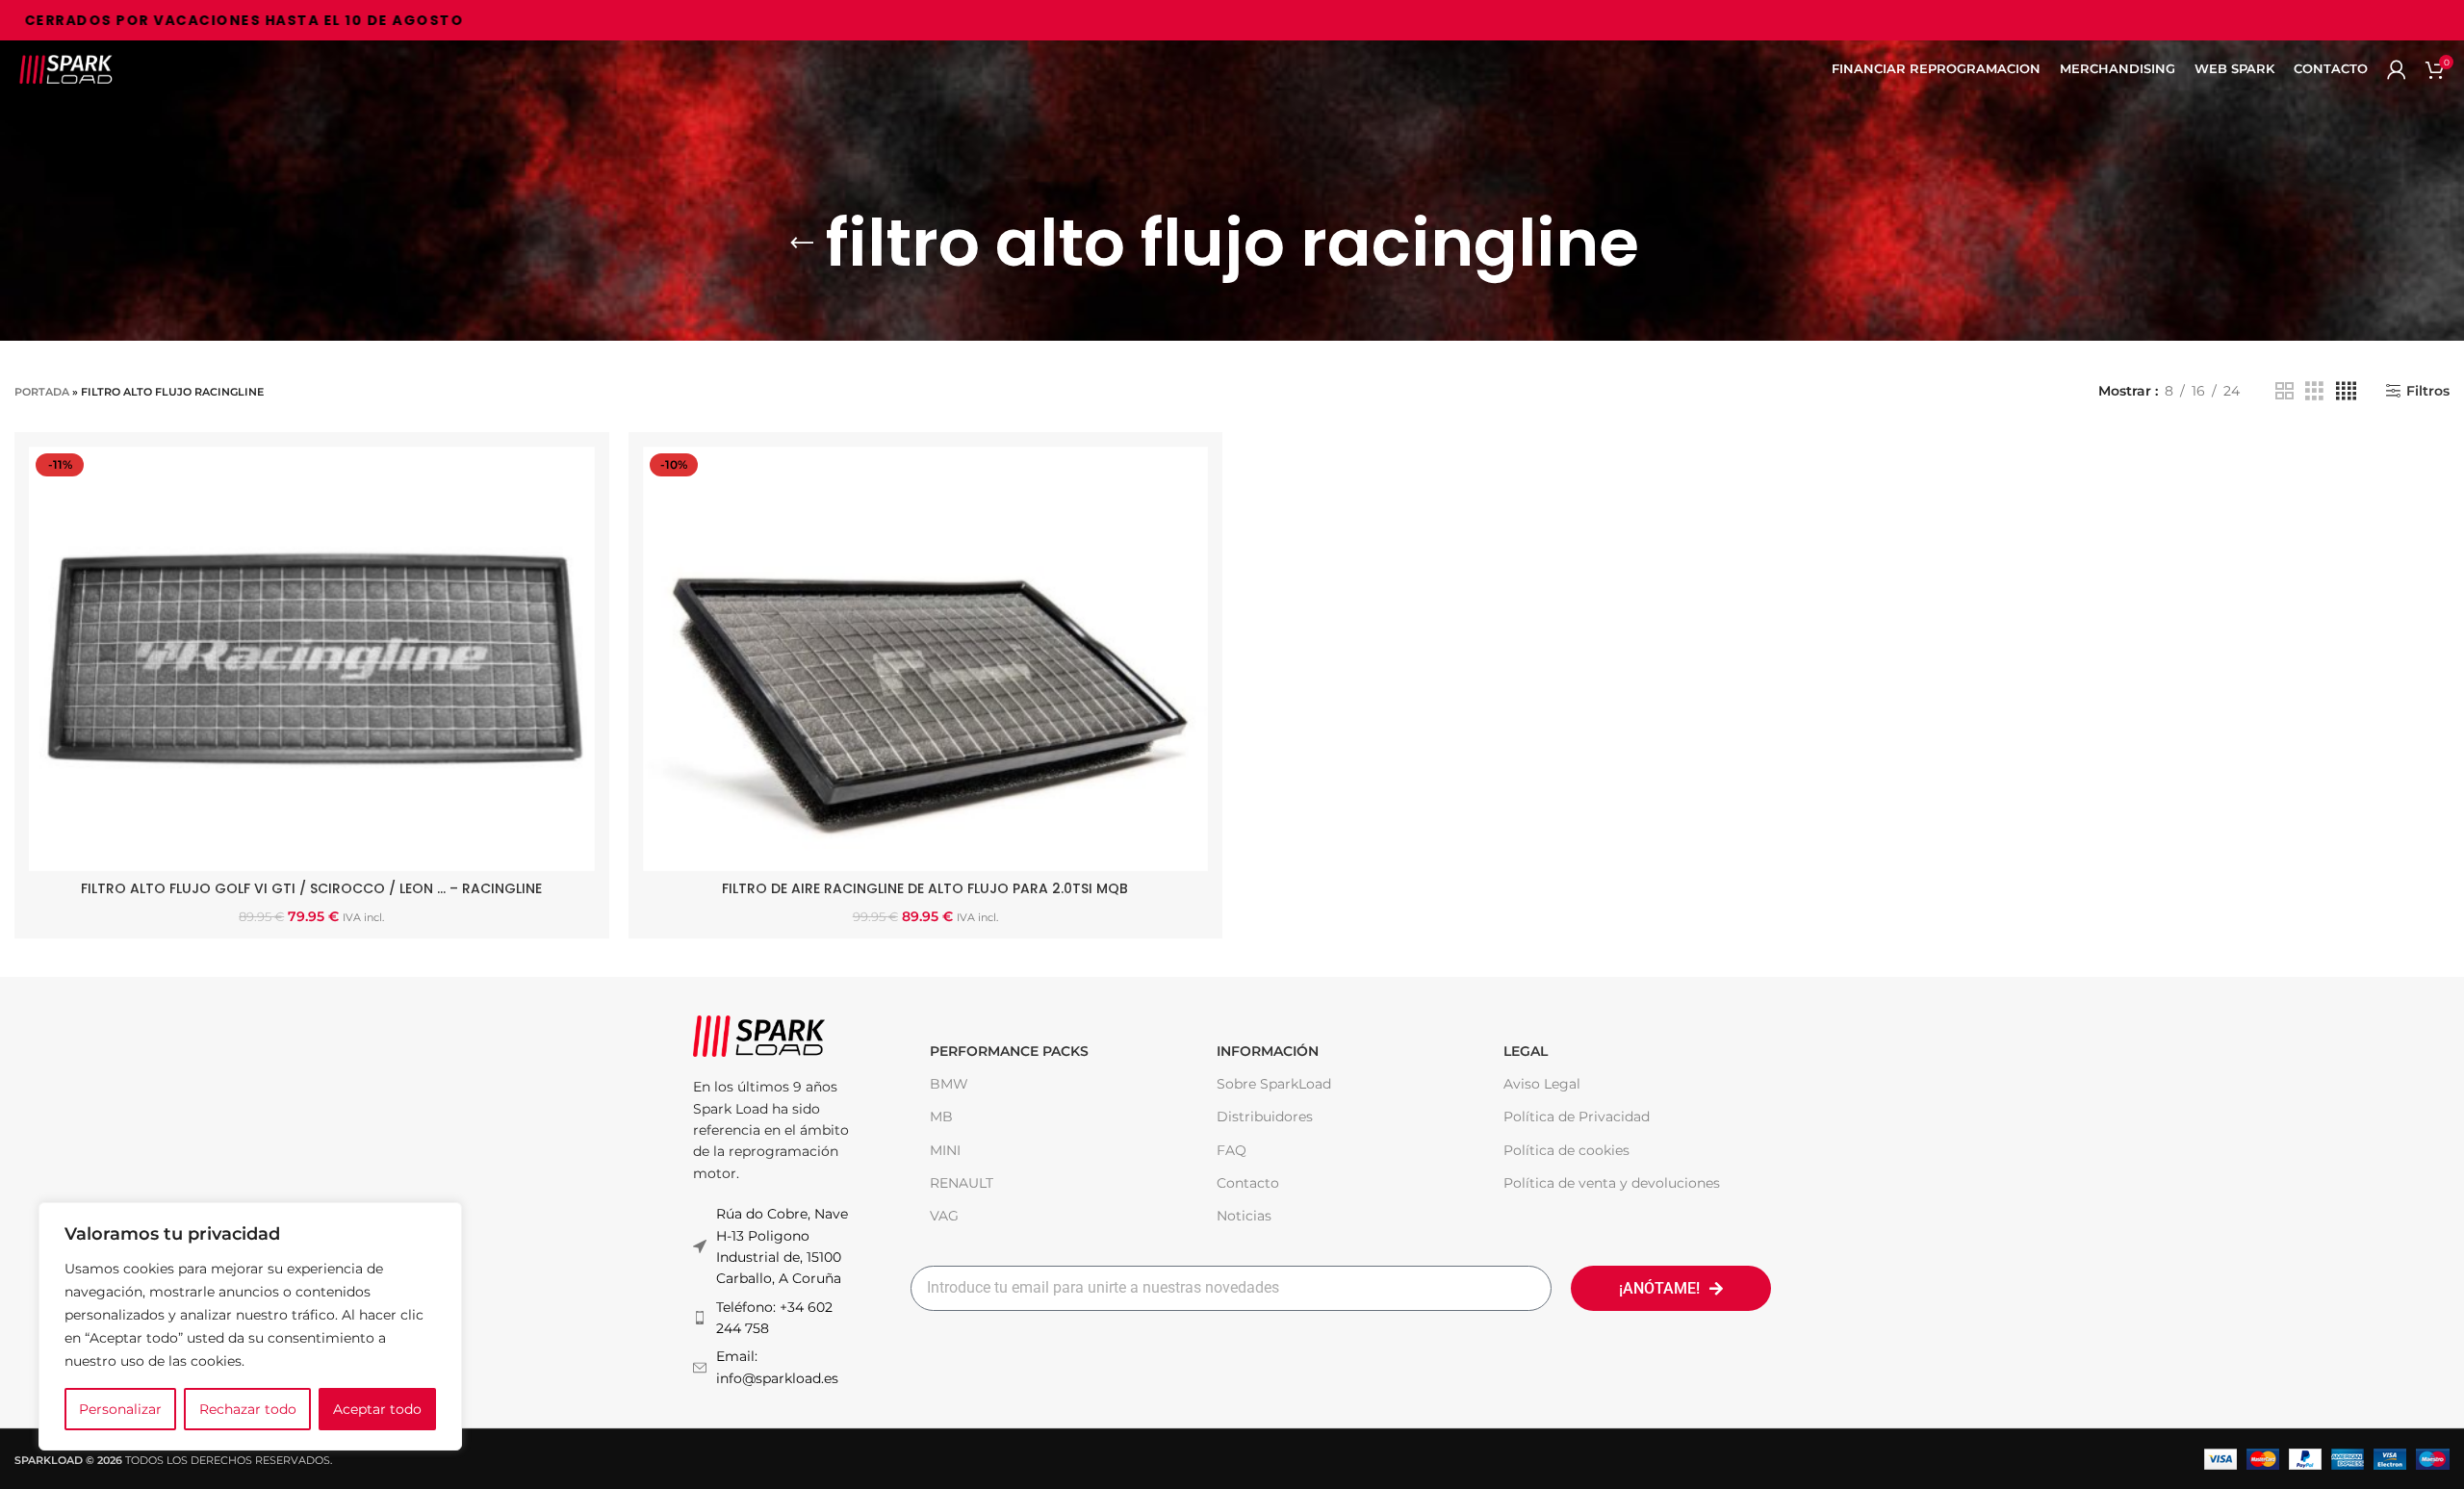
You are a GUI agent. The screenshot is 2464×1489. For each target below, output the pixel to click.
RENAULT (962, 1183)
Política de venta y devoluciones (1612, 1183)
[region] (250, 1326)
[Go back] (802, 244)
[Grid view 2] (2284, 391)
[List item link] (776, 1318)
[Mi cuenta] (2397, 69)
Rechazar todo (248, 1409)
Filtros (2428, 391)
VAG (944, 1216)
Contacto (1248, 1183)
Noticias (1244, 1216)
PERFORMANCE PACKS (1009, 1051)
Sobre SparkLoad (1274, 1084)
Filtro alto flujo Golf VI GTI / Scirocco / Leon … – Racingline (311, 888)
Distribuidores (1265, 1117)
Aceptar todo (377, 1409)
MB (941, 1117)
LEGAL (1526, 1051)
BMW (949, 1084)
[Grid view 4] (2346, 391)
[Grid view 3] (2314, 391)
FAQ (1232, 1150)
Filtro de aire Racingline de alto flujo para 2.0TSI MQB (925, 888)
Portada (42, 392)
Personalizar (120, 1409)
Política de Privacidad (1577, 1117)
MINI (945, 1150)
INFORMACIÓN (1268, 1051)
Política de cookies (1566, 1150)
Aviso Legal (1542, 1084)
